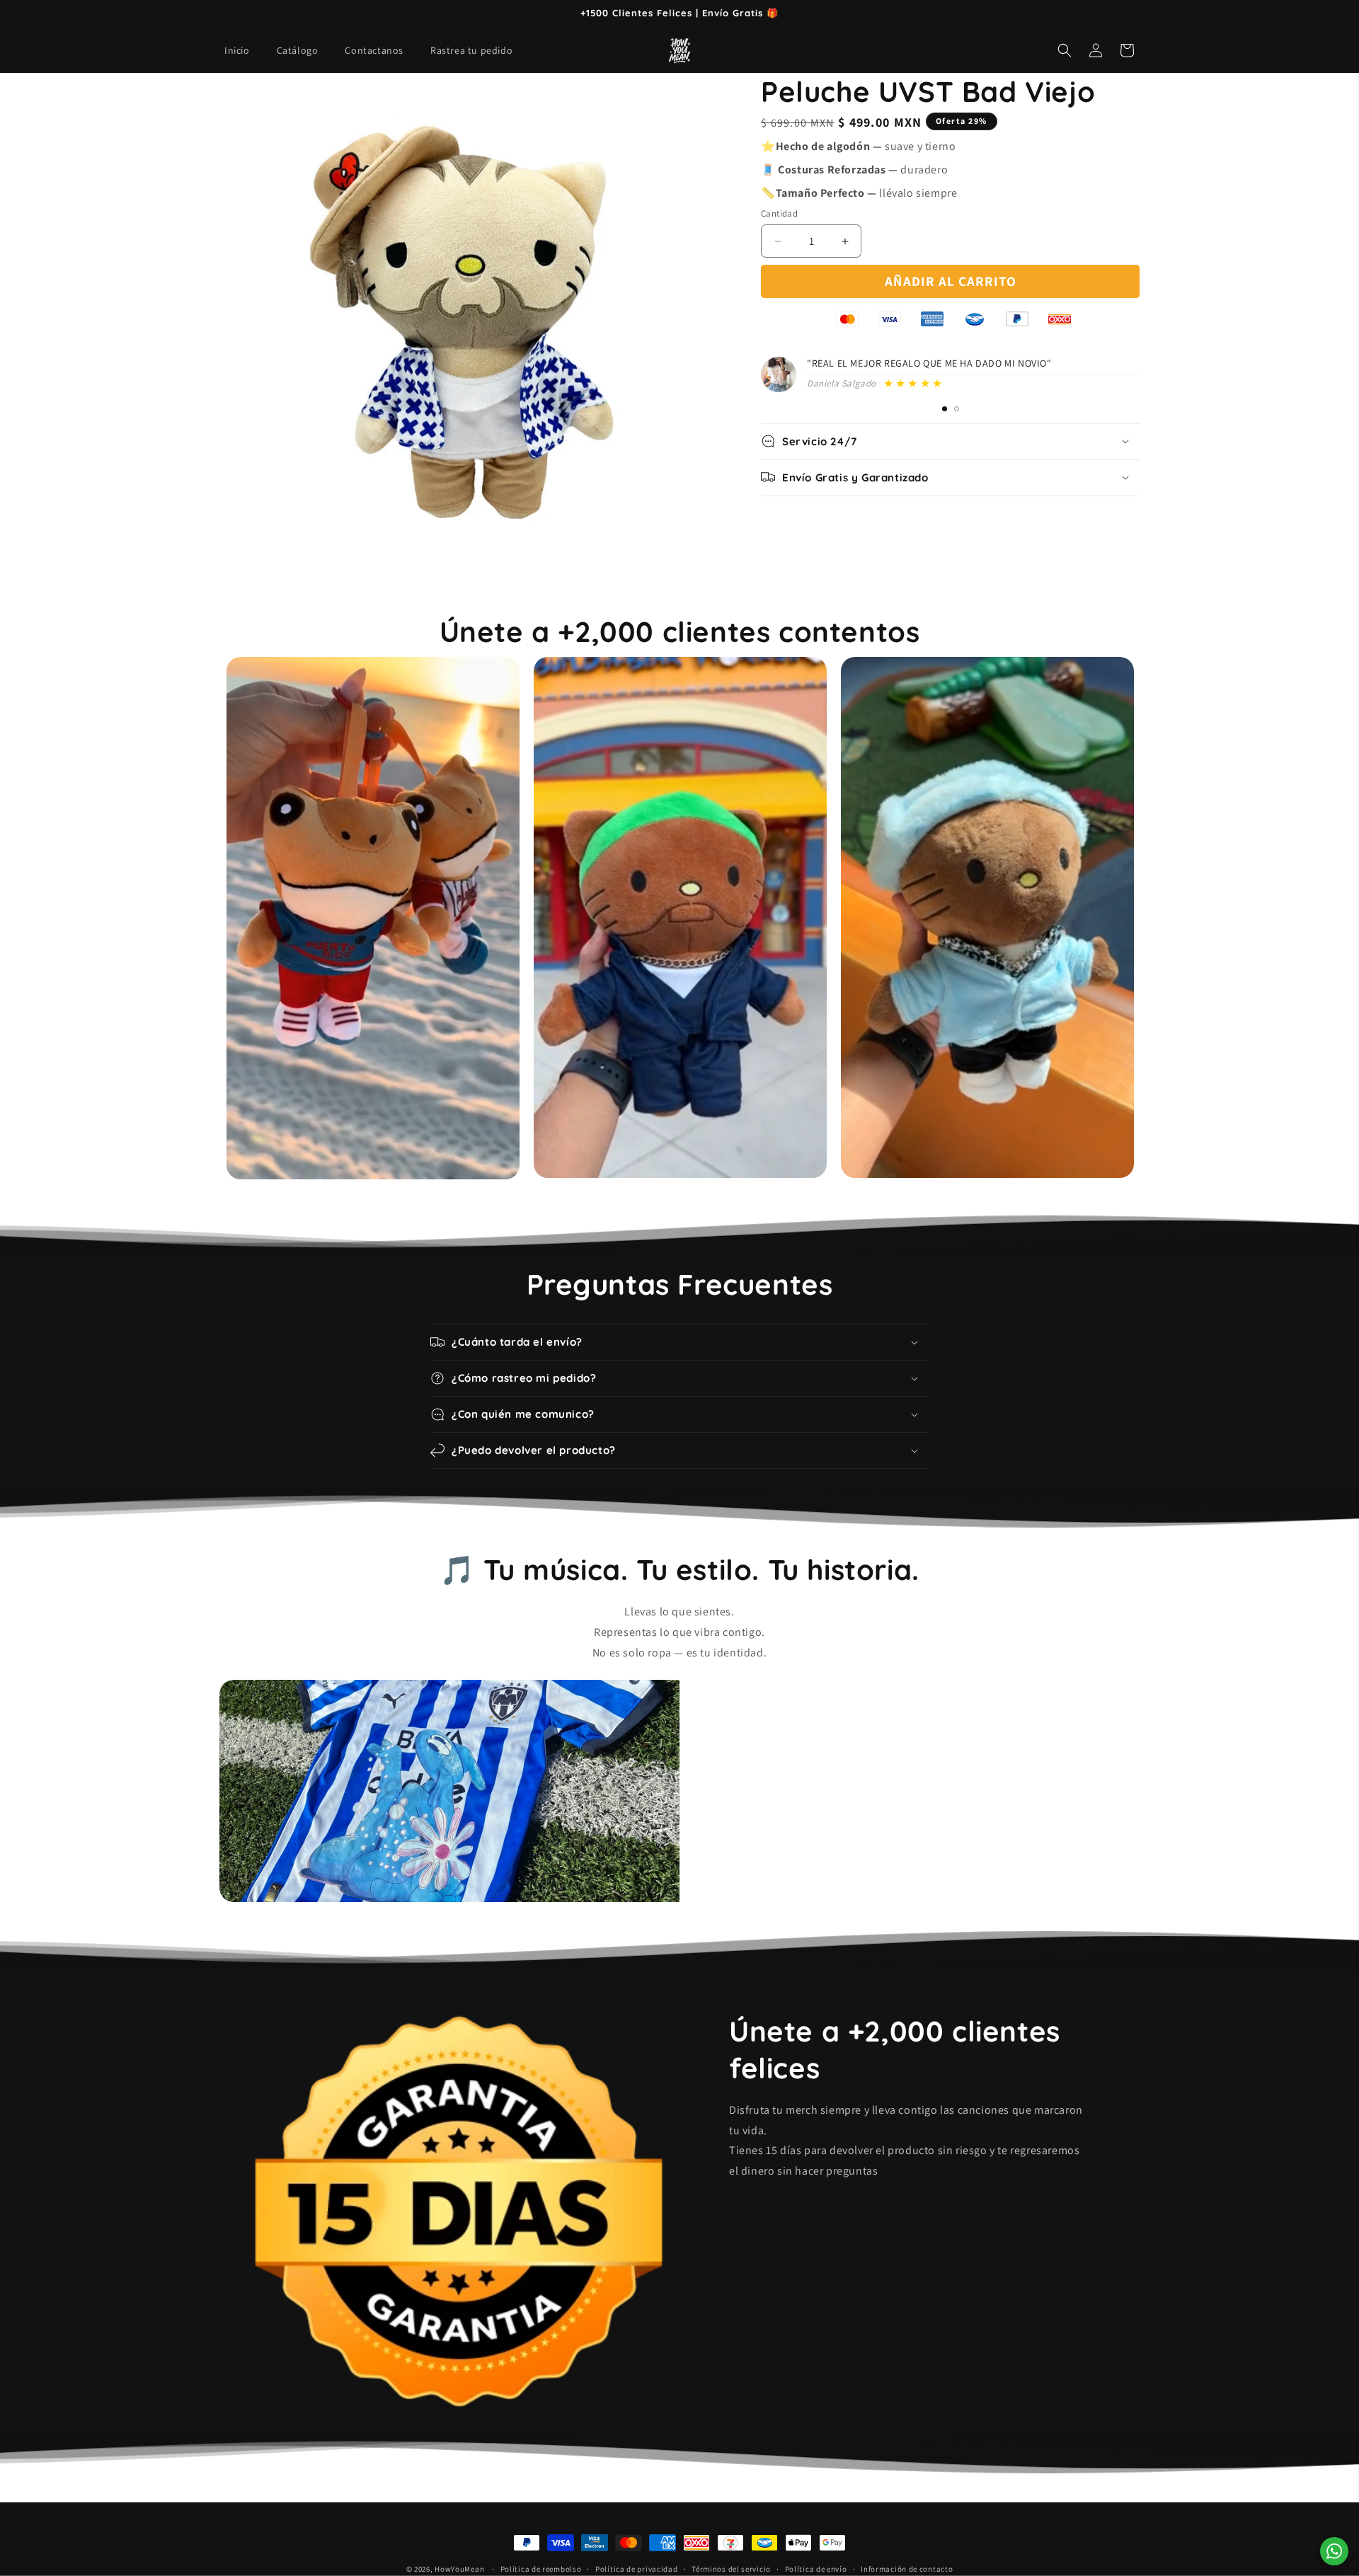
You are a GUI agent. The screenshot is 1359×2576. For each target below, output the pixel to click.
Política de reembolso (541, 2568)
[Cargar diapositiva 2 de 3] (945, 409)
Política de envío (816, 2568)
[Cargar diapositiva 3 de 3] (957, 409)
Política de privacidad (636, 2568)
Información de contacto (907, 2568)
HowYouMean (459, 2569)
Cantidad (779, 213)
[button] (1065, 50)
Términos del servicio (731, 2568)
